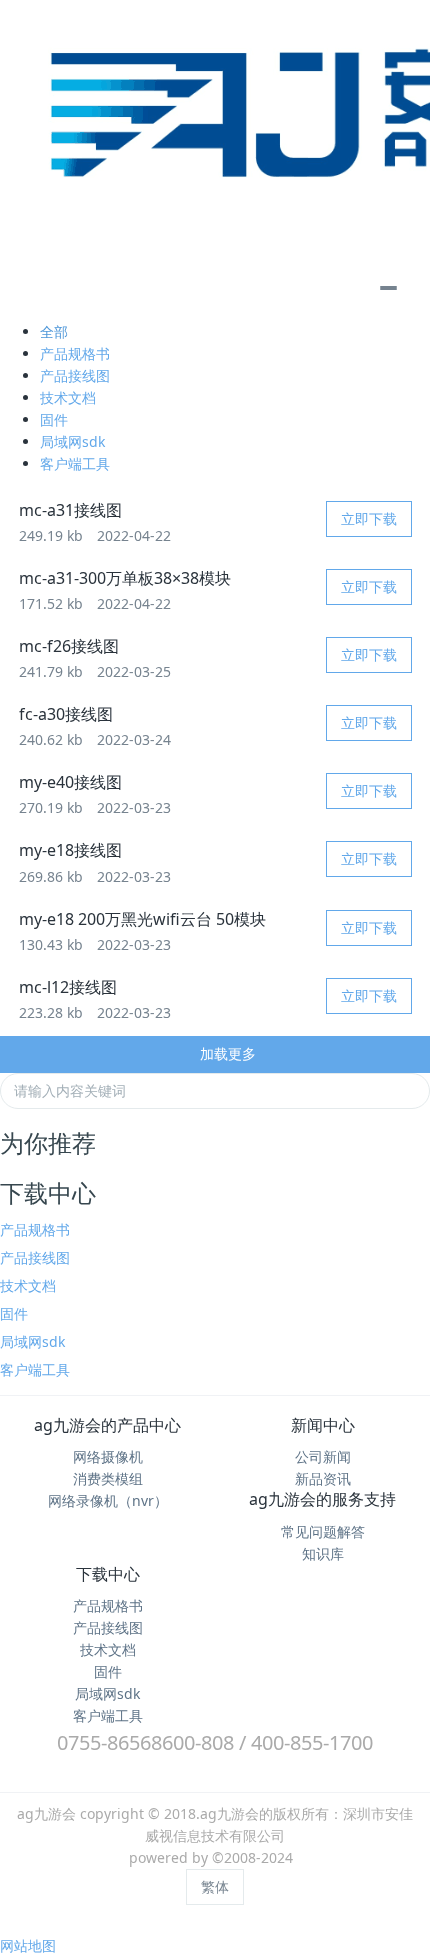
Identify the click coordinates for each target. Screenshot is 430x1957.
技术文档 (68, 397)
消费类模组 (108, 1478)
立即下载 (369, 518)
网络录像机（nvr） (108, 1500)
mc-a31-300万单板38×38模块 (125, 578)
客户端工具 (75, 463)
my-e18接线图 (70, 850)
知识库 (323, 1553)
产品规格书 (75, 353)
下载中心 (108, 1574)
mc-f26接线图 (69, 646)
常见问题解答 (323, 1531)
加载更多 (226, 1053)
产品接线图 (75, 375)
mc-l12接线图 (68, 987)
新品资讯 (323, 1478)
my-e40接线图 (70, 782)
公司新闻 (323, 1456)
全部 (54, 331)
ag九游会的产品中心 (107, 1425)
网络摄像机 (108, 1456)
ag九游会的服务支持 (322, 1499)
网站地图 (28, 1945)
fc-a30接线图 (66, 714)
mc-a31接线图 (70, 510)
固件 (54, 419)
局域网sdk (72, 441)
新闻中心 (323, 1425)
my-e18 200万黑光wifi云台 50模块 (142, 919)
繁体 (215, 1886)
